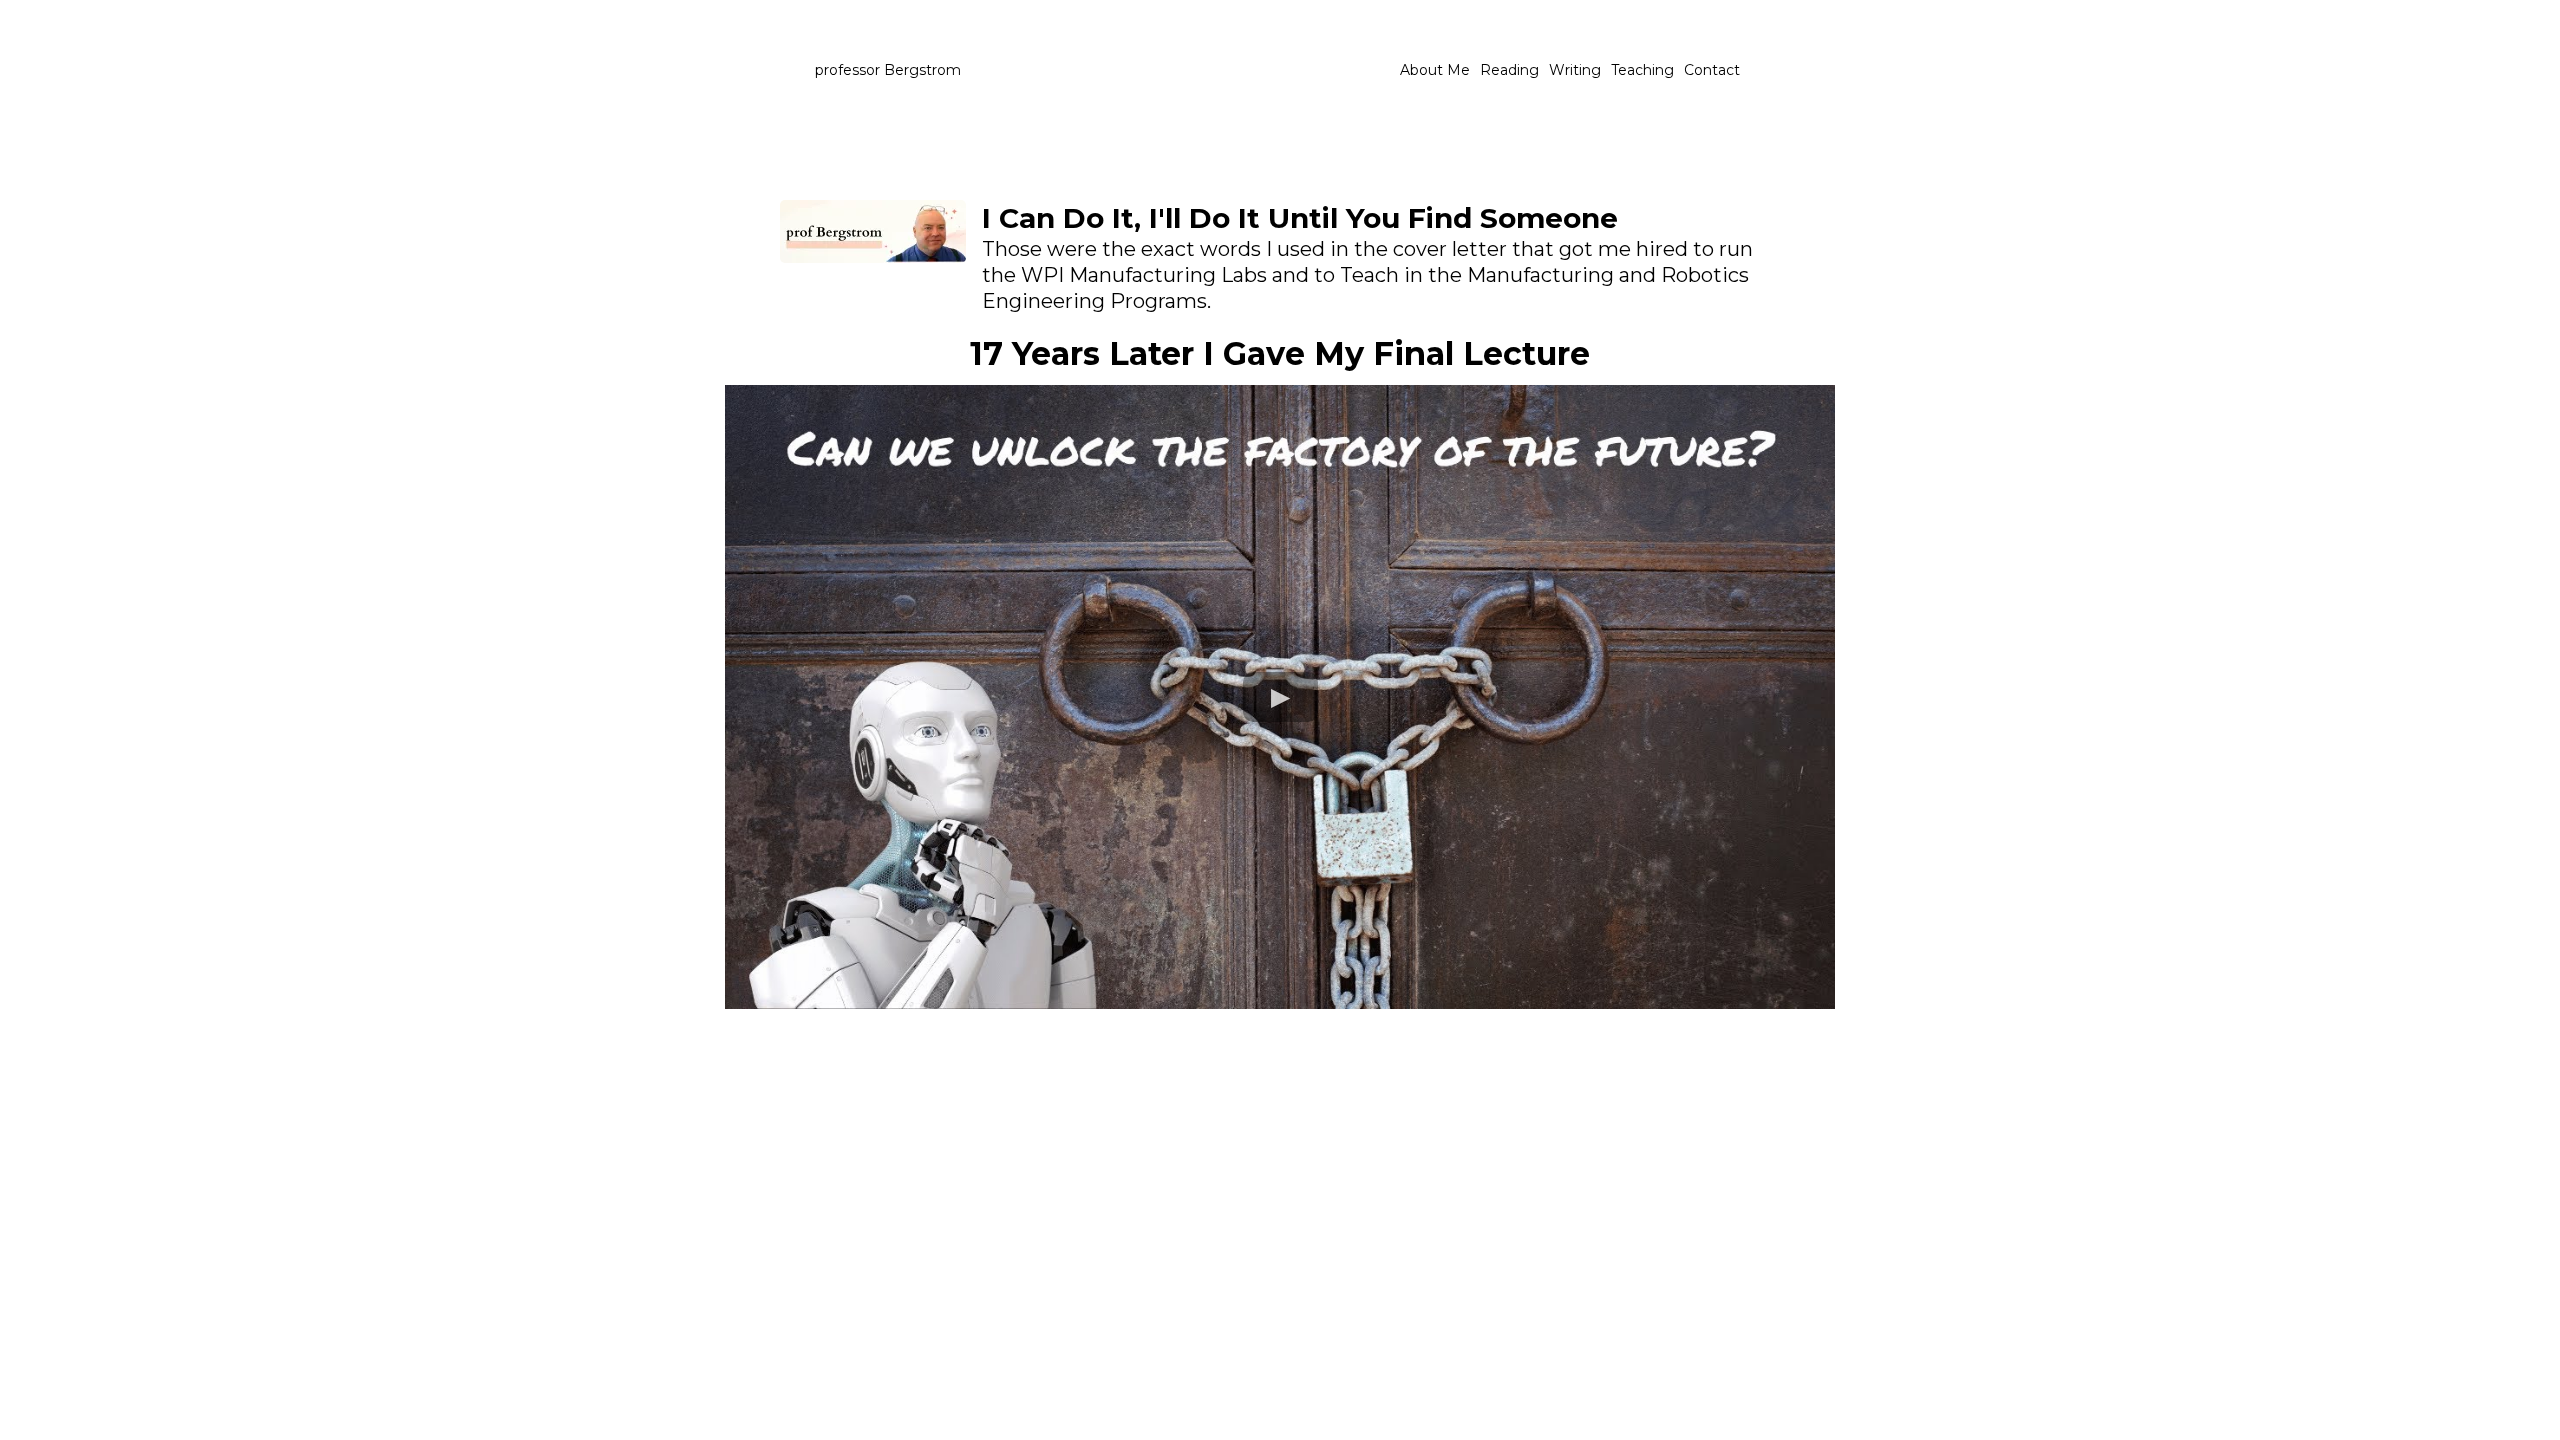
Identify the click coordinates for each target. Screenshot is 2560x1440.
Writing (1575, 70)
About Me (1435, 70)
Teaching (1642, 70)
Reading (1509, 70)
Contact (1712, 70)
